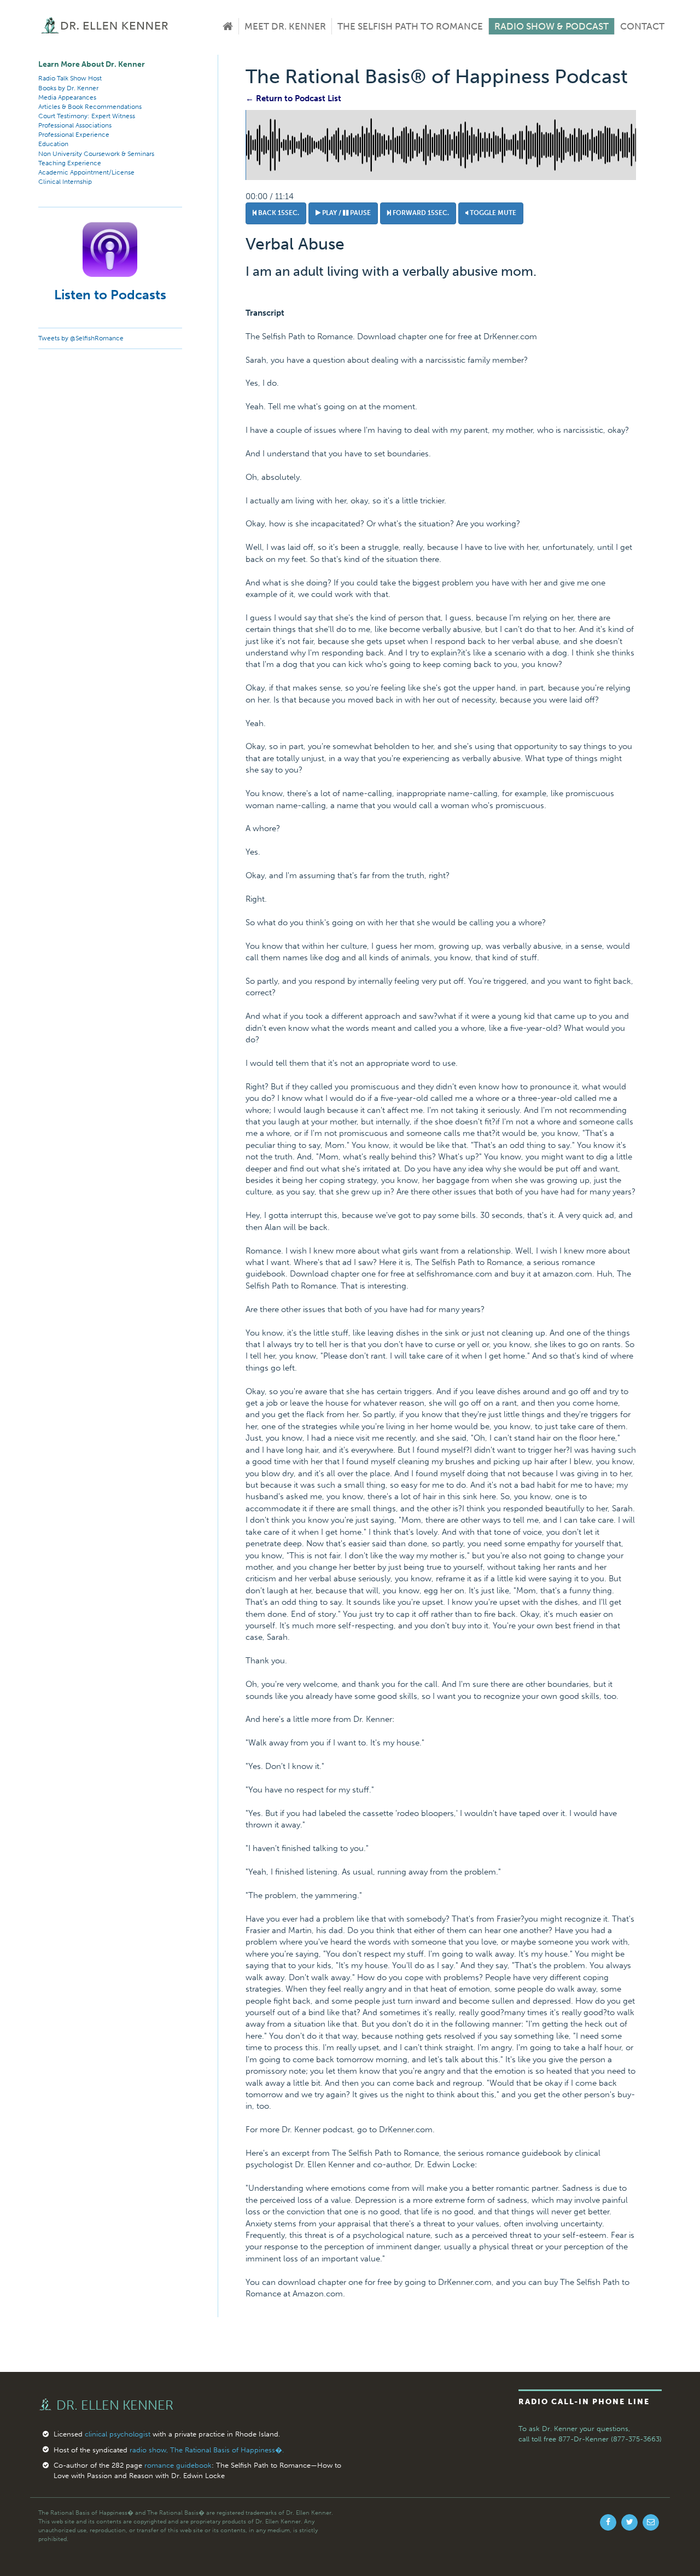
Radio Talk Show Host (70, 78)
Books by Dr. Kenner (68, 88)
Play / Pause (346, 213)
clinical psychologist (118, 2434)
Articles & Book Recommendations (90, 107)
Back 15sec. (278, 213)
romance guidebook (178, 2465)
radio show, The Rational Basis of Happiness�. (207, 2450)
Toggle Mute (492, 213)
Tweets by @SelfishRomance (81, 338)
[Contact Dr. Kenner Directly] (651, 2522)
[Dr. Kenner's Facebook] (608, 2522)
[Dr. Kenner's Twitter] (629, 2522)
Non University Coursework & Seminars (96, 154)
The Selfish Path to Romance (410, 26)
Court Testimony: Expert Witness (87, 116)
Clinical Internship (65, 182)
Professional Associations (75, 125)
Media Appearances (67, 97)
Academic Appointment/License (86, 172)
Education (53, 144)
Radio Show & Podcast (552, 26)
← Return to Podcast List (293, 98)
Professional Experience (74, 135)
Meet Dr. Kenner (285, 26)
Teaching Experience (70, 163)
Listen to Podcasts (110, 295)
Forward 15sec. (420, 213)
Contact (642, 26)
